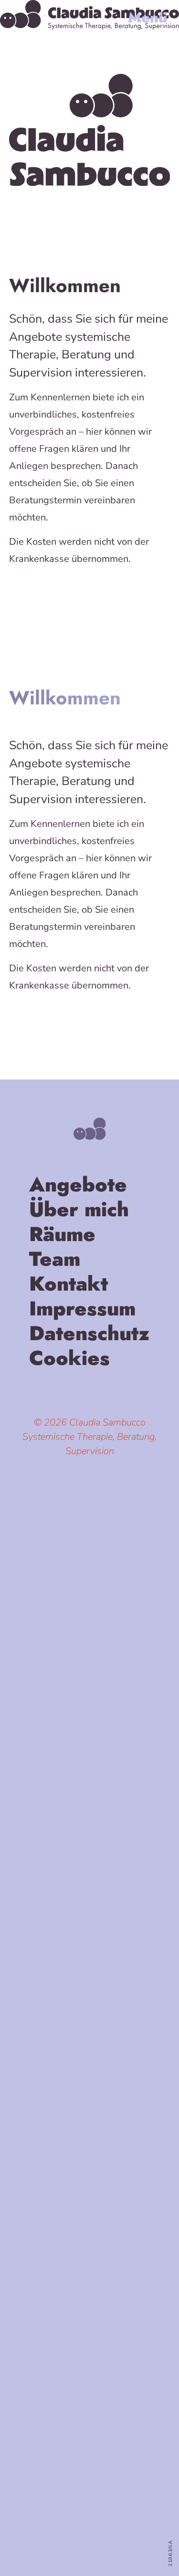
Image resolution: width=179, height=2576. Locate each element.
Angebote (78, 1187)
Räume (62, 1236)
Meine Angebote (89, 593)
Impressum (82, 1311)
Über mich (79, 1212)
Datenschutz (89, 1335)
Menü (147, 18)
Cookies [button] (69, 1360)
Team (55, 1261)
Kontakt (68, 1286)
